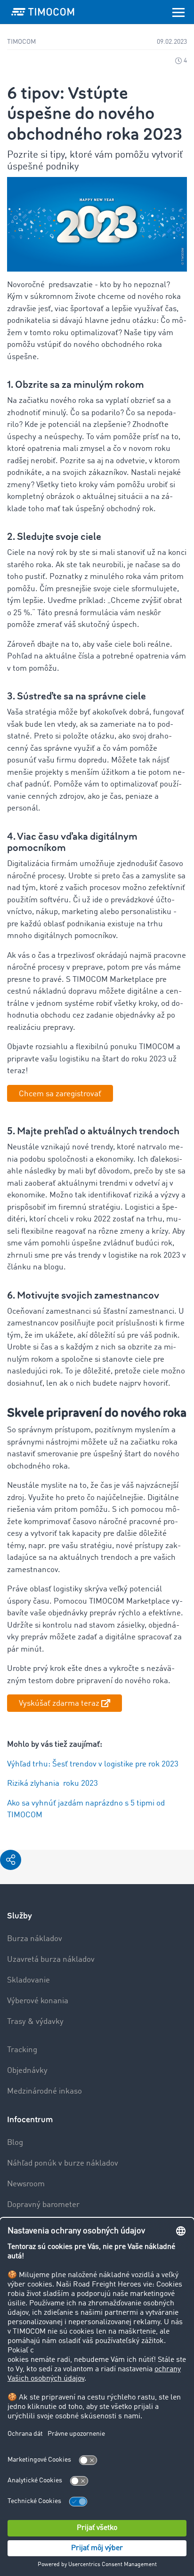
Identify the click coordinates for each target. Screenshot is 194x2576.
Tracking (22, 2050)
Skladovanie (28, 1980)
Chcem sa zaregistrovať (60, 1094)
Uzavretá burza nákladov (51, 1960)
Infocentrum (30, 2120)
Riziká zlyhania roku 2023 (53, 1784)
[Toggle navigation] (178, 12)
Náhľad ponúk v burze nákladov (63, 2163)
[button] (11, 1860)
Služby (20, 1916)
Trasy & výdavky (35, 2022)
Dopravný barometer (43, 2205)
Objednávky (27, 2071)
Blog (15, 2143)
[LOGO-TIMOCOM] (43, 12)
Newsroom (26, 2184)
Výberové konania (38, 2001)
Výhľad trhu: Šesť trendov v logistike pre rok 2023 (93, 1764)
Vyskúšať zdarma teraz (59, 1704)
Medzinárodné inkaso (44, 2091)
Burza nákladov (35, 1939)
